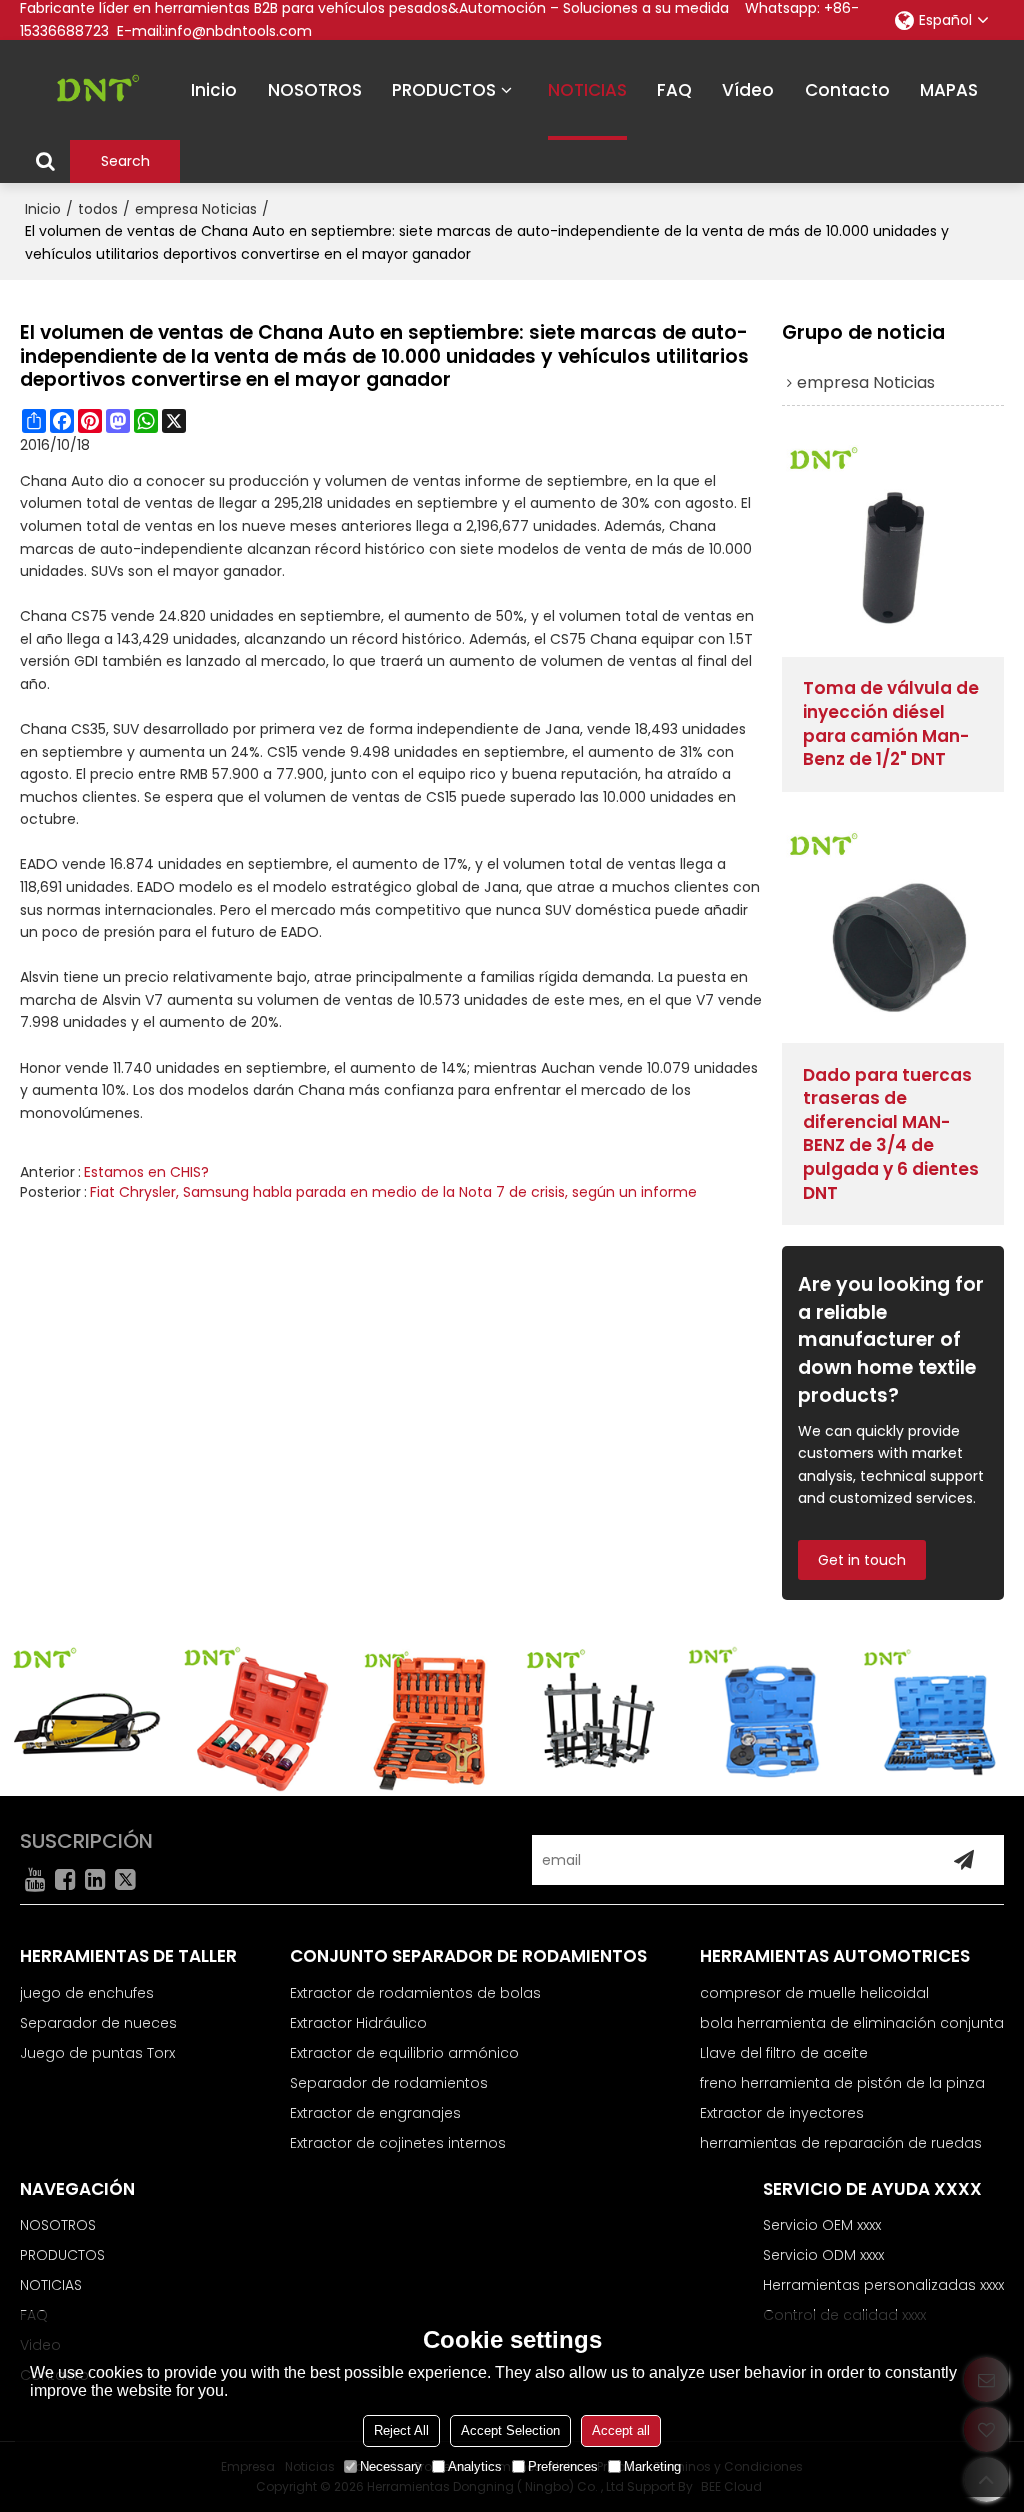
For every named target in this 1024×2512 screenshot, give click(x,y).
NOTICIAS (587, 90)
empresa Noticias (196, 209)
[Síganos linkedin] (95, 1879)
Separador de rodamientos (389, 2083)
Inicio (43, 209)
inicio (214, 90)
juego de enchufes (87, 1993)
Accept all (621, 2430)
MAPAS (949, 90)
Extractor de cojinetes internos (398, 2143)
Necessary (391, 2466)
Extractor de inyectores (782, 2113)
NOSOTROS (315, 90)
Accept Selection (510, 2430)
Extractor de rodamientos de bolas (415, 1993)
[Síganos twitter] (125, 1879)
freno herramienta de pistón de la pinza (842, 2083)
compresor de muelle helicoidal (814, 1993)
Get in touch (862, 1560)
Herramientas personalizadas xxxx (883, 2285)
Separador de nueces (98, 2023)
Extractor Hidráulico (358, 2023)
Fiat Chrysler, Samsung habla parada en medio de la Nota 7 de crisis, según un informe (393, 1192)
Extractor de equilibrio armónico (404, 2053)
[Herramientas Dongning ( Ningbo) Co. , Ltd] (90, 90)
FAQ (674, 90)
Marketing (652, 2466)
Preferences (563, 2466)
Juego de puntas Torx (97, 2053)
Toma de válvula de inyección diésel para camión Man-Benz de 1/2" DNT (891, 724)
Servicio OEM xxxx (822, 2225)
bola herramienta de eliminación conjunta (852, 2023)
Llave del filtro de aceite (784, 2053)
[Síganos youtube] (35, 1879)
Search (125, 161)
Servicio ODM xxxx (823, 2255)
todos (98, 209)
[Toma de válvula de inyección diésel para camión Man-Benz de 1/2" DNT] (892, 546)
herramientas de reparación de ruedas (841, 2143)
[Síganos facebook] (65, 1879)
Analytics (475, 2466)
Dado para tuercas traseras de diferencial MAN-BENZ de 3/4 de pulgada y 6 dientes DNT (891, 1134)
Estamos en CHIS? (146, 1172)
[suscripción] (964, 1860)
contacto (847, 90)
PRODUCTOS (444, 90)
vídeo (748, 90)
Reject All (401, 2430)
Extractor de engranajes (375, 2113)
